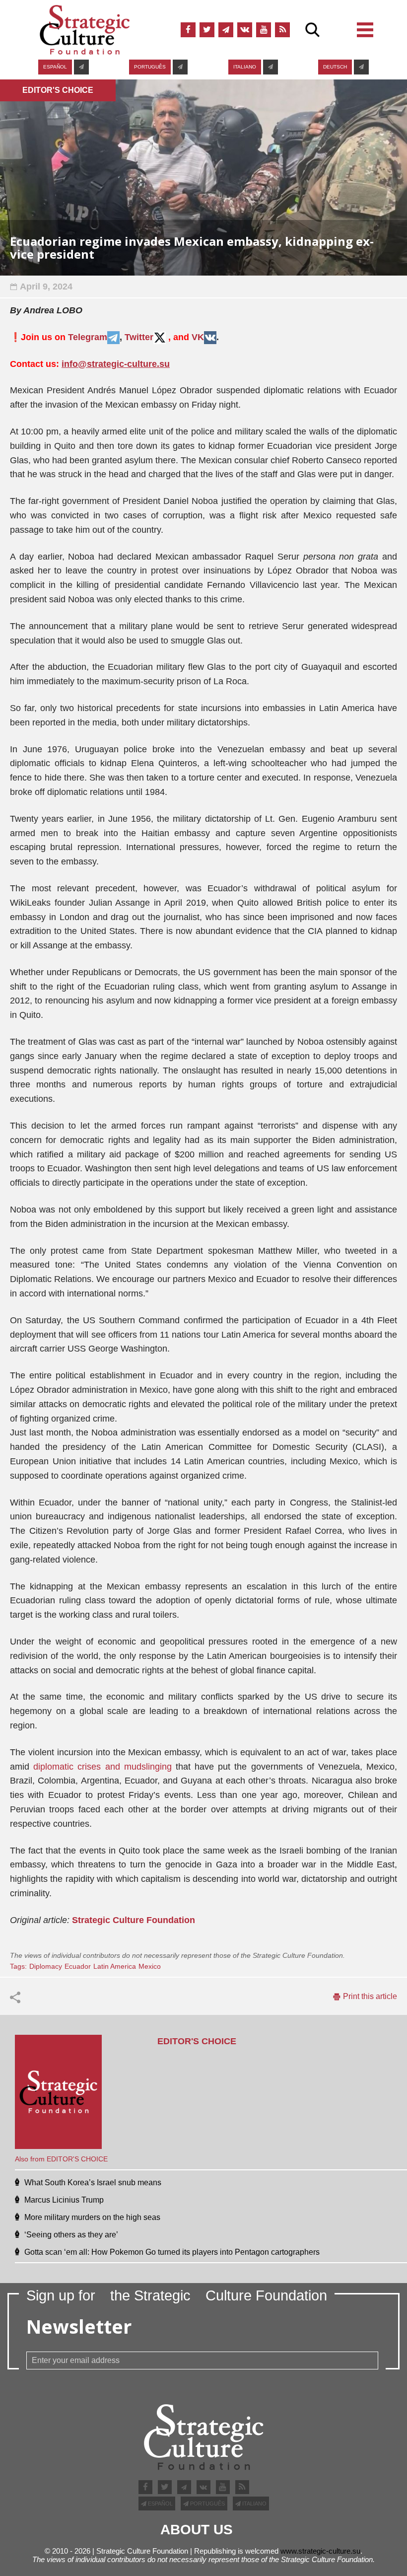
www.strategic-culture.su (320, 2551)
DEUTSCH (335, 67)
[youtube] (264, 30)
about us (197, 2530)
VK (198, 337)
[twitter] (207, 30)
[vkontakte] (245, 30)
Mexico (150, 1966)
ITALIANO (245, 67)
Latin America (115, 1966)
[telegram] (226, 30)
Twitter (139, 337)
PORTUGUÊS (150, 67)
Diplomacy (46, 1966)
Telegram (88, 337)
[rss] (282, 30)
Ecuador (78, 1966)
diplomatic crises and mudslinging (102, 1767)
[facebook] (188, 30)
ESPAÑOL (55, 67)
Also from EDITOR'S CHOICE (61, 2159)
